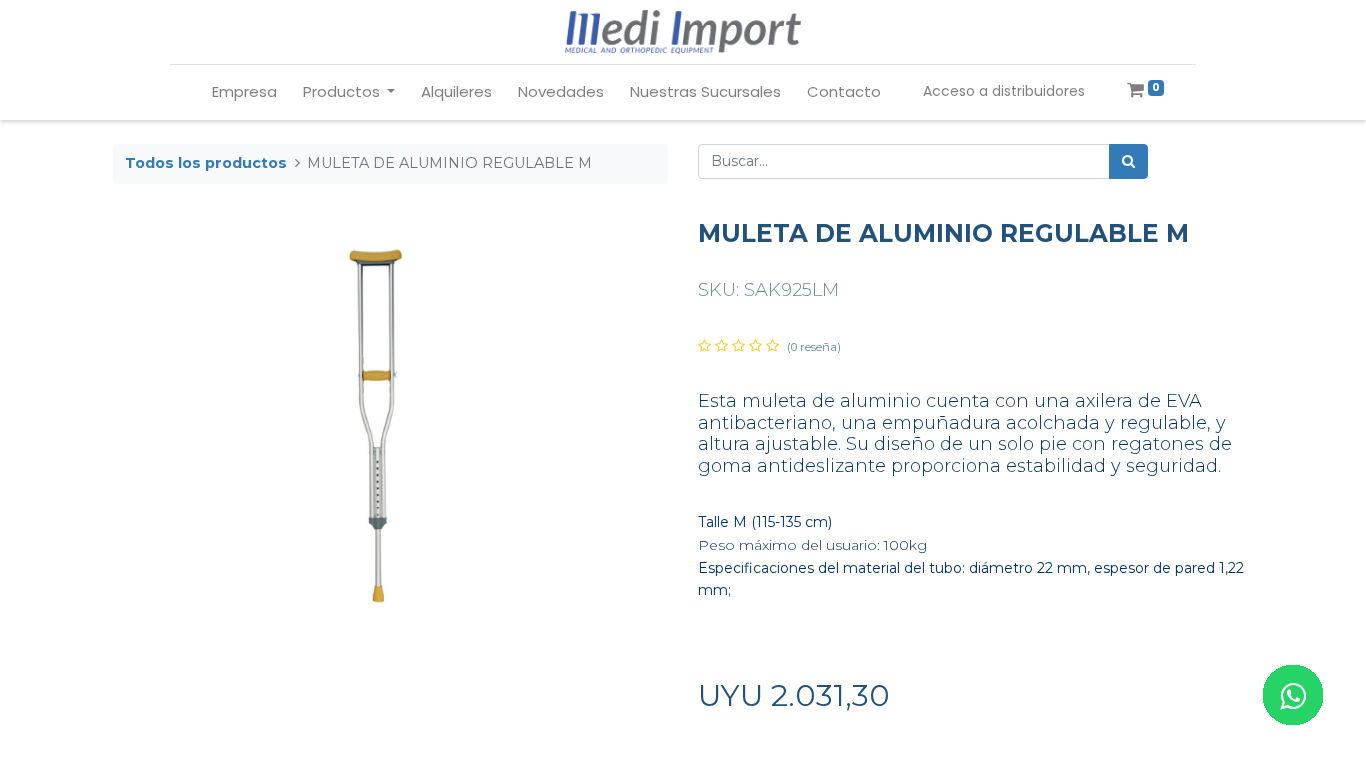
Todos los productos (206, 163)
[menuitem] (244, 92)
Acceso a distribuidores (1004, 91)
